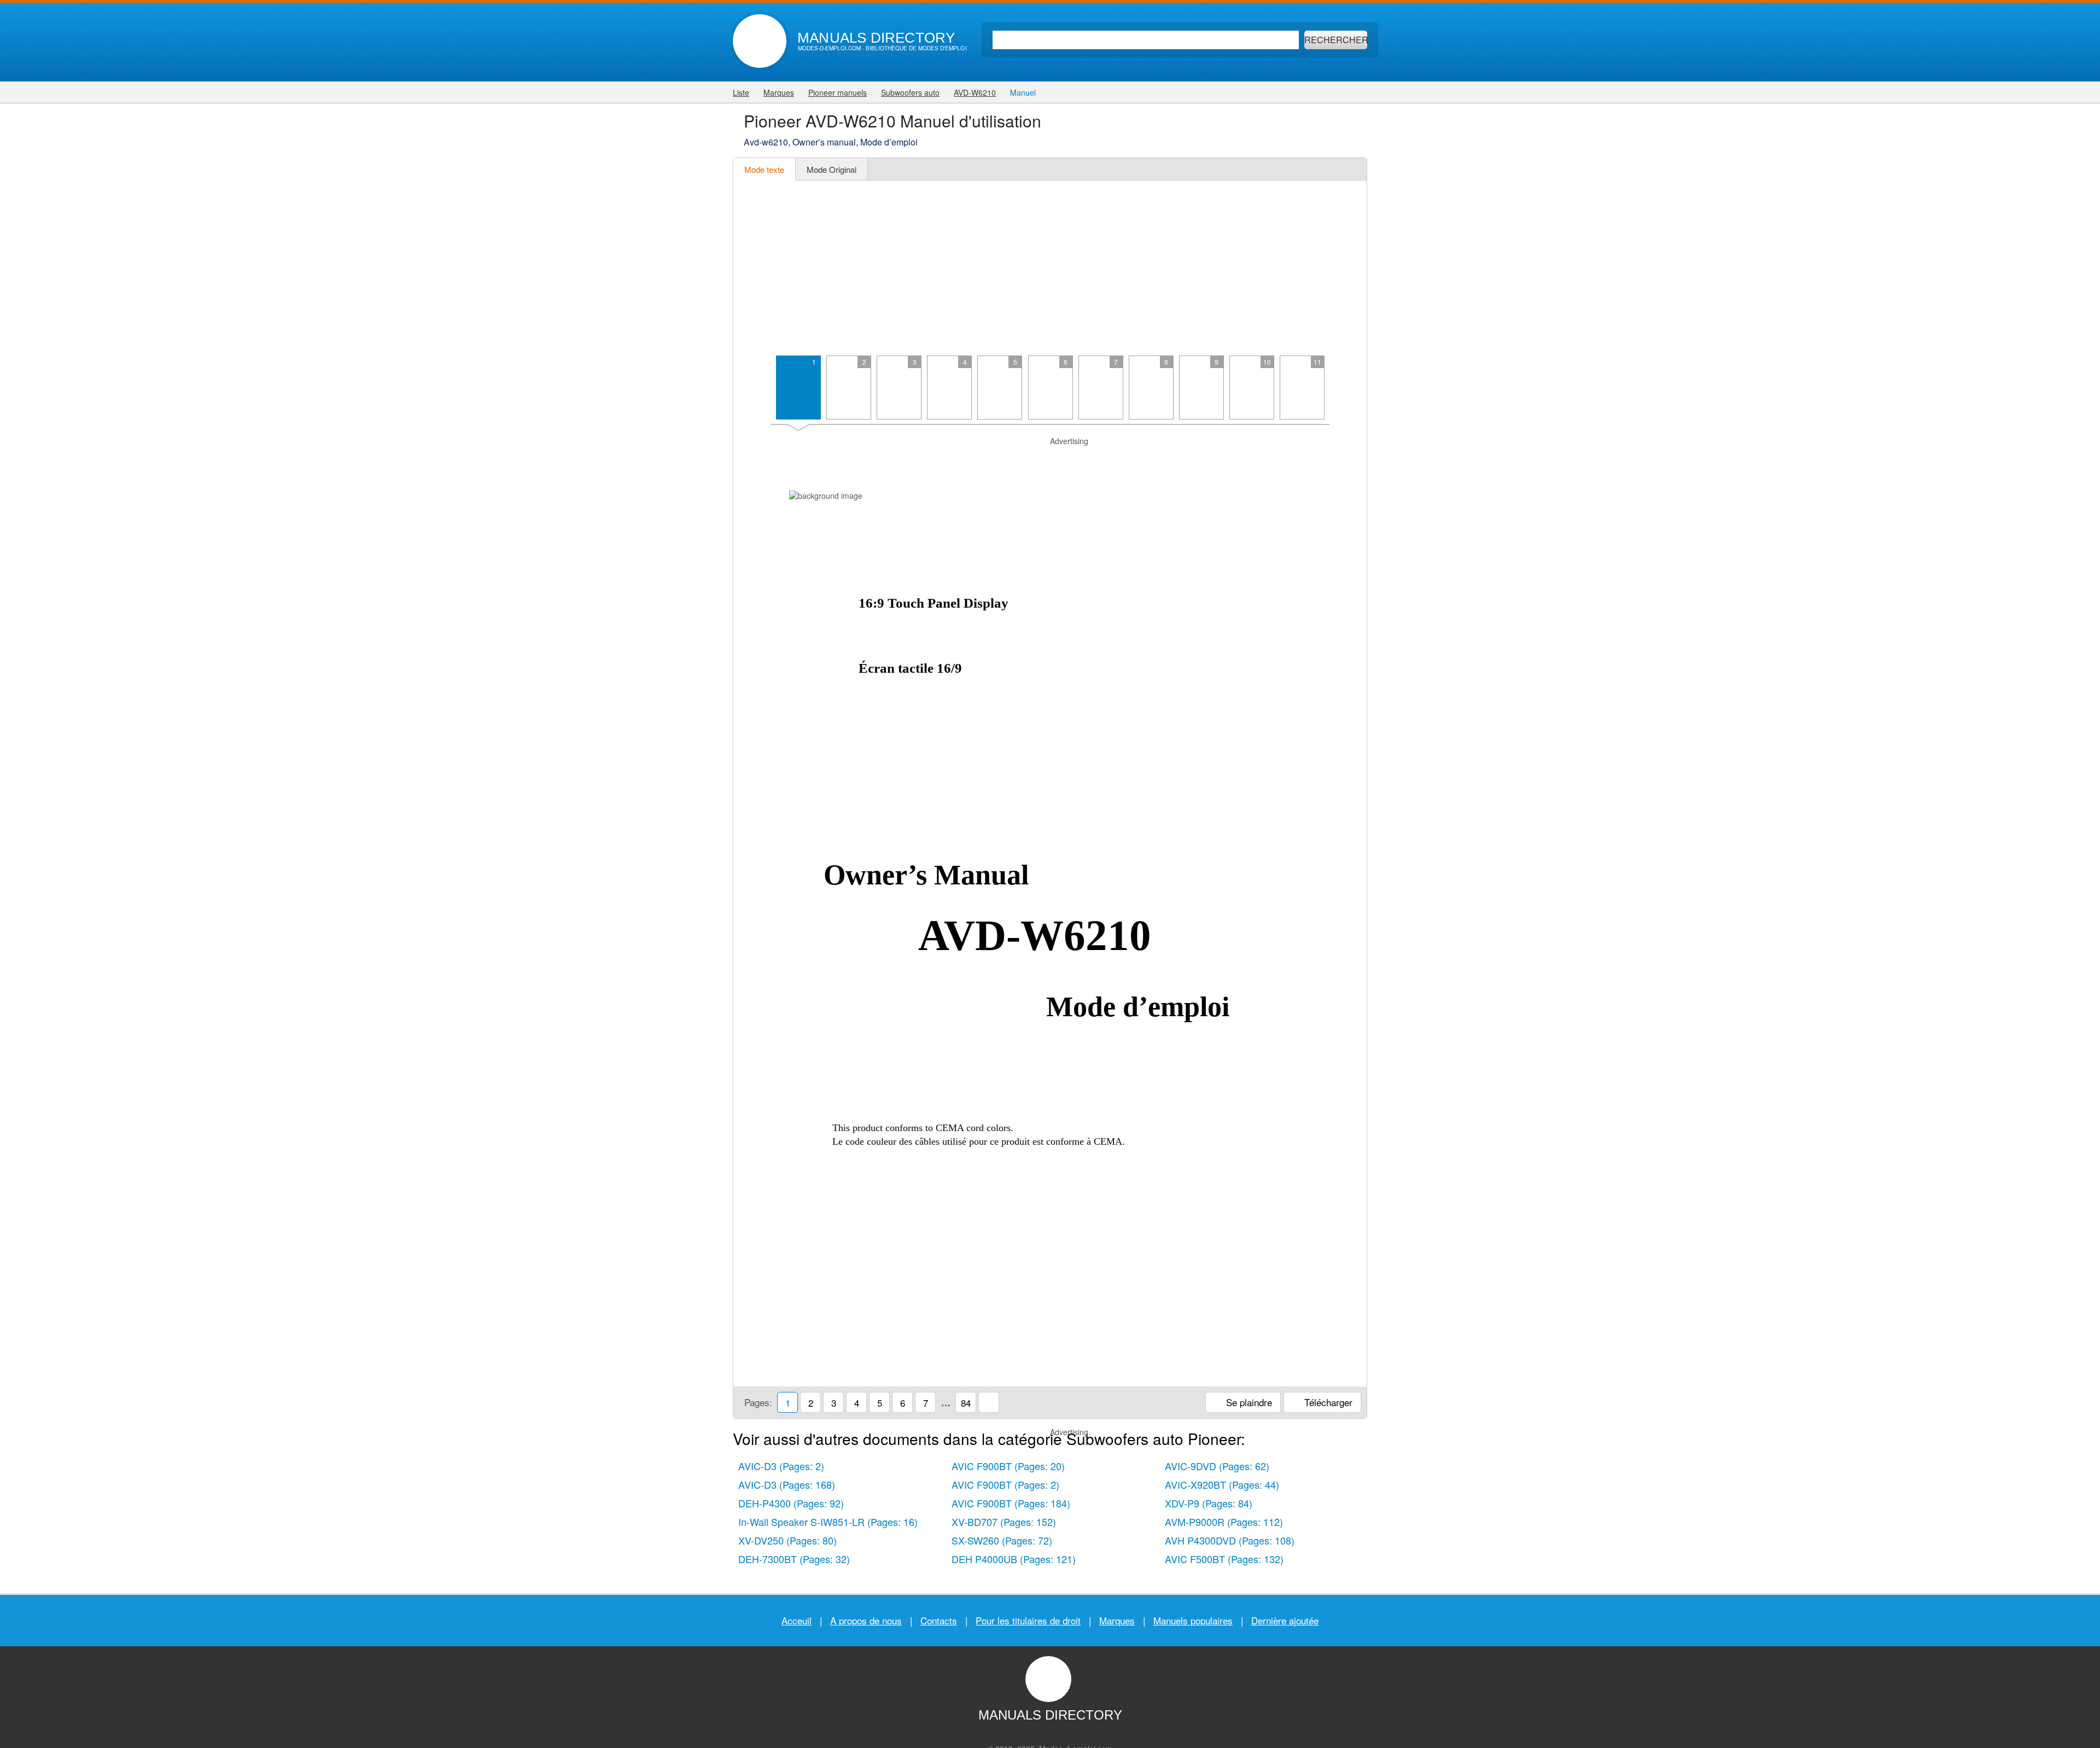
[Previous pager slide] (754, 392)
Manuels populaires (1193, 1620)
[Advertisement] (1050, 268)
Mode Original (832, 169)
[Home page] (760, 41)
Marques (1117, 1620)
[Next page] (1346, 901)
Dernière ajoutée (1285, 1620)
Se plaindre (1248, 1402)
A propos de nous (866, 1620)
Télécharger (1327, 1402)
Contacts (939, 1620)
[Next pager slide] (1346, 392)
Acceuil (797, 1620)
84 (966, 1403)
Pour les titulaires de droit (1028, 1620)
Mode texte (764, 169)
